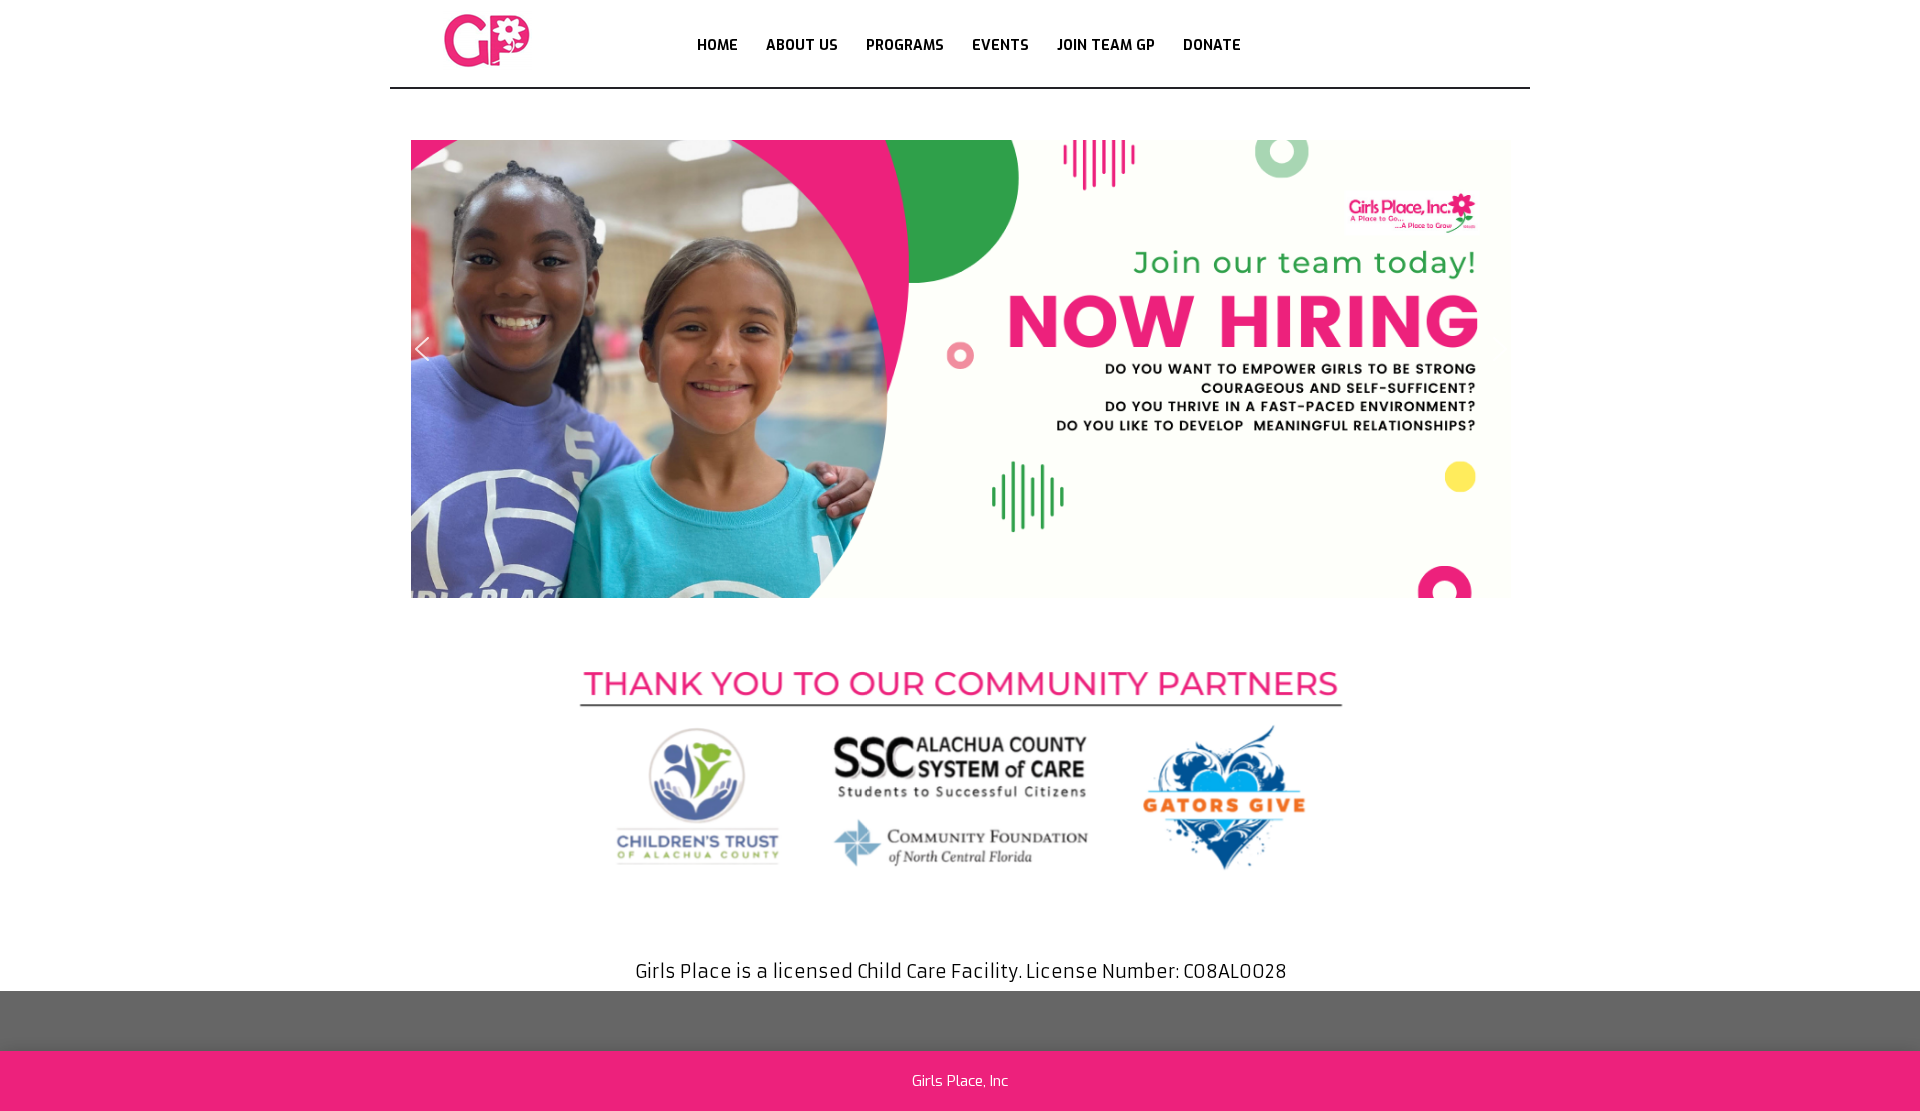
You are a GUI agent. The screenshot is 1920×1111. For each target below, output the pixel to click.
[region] (961, 349)
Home (717, 45)
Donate (1212, 45)
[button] (961, 349)
